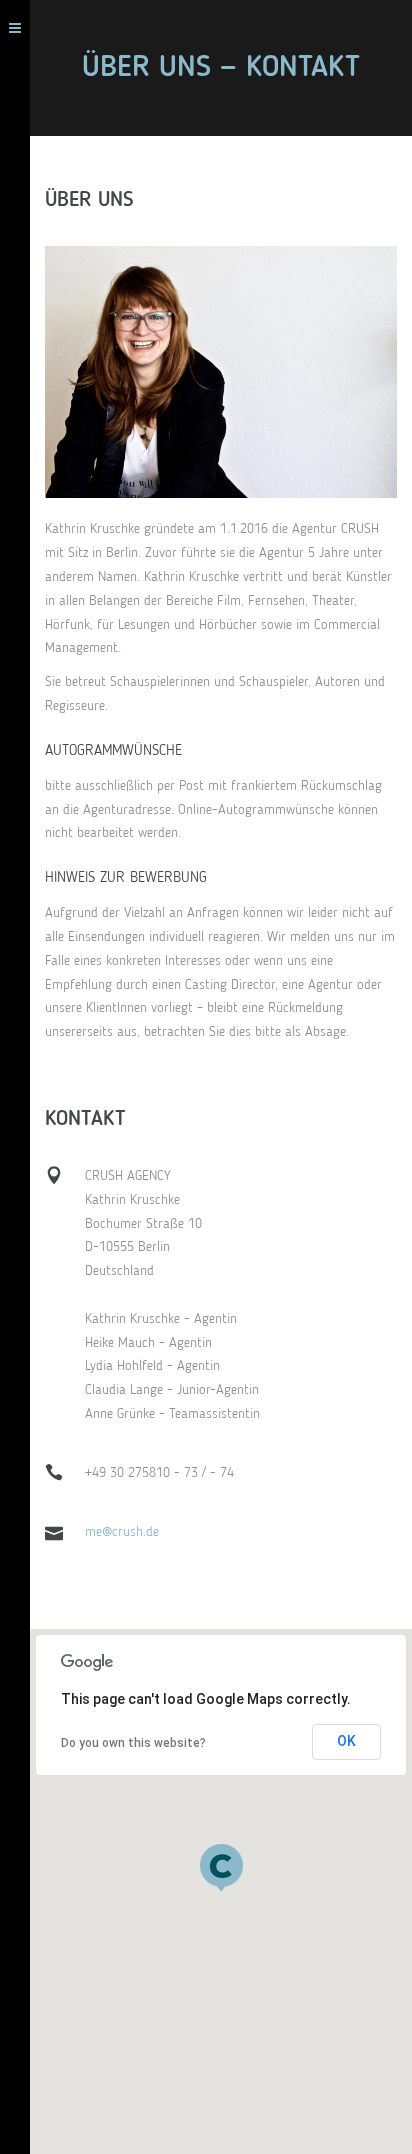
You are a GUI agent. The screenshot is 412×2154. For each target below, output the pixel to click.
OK (346, 1741)
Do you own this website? (133, 1743)
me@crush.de (122, 1532)
